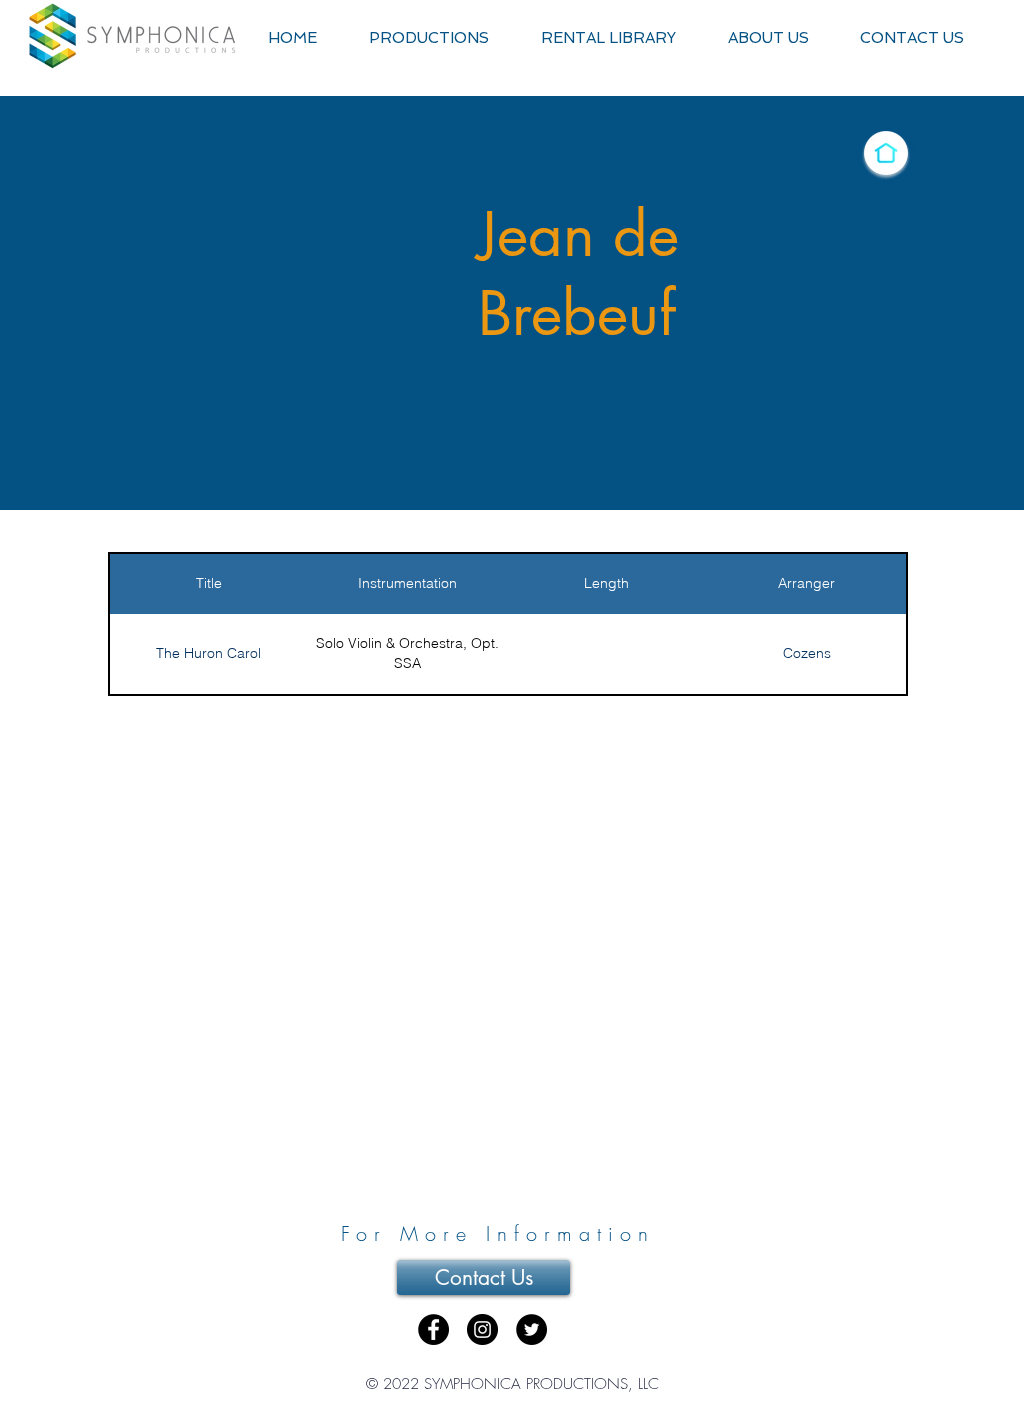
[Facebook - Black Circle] (433, 1329)
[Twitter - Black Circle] (531, 1329)
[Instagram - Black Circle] (482, 1329)
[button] (429, 38)
